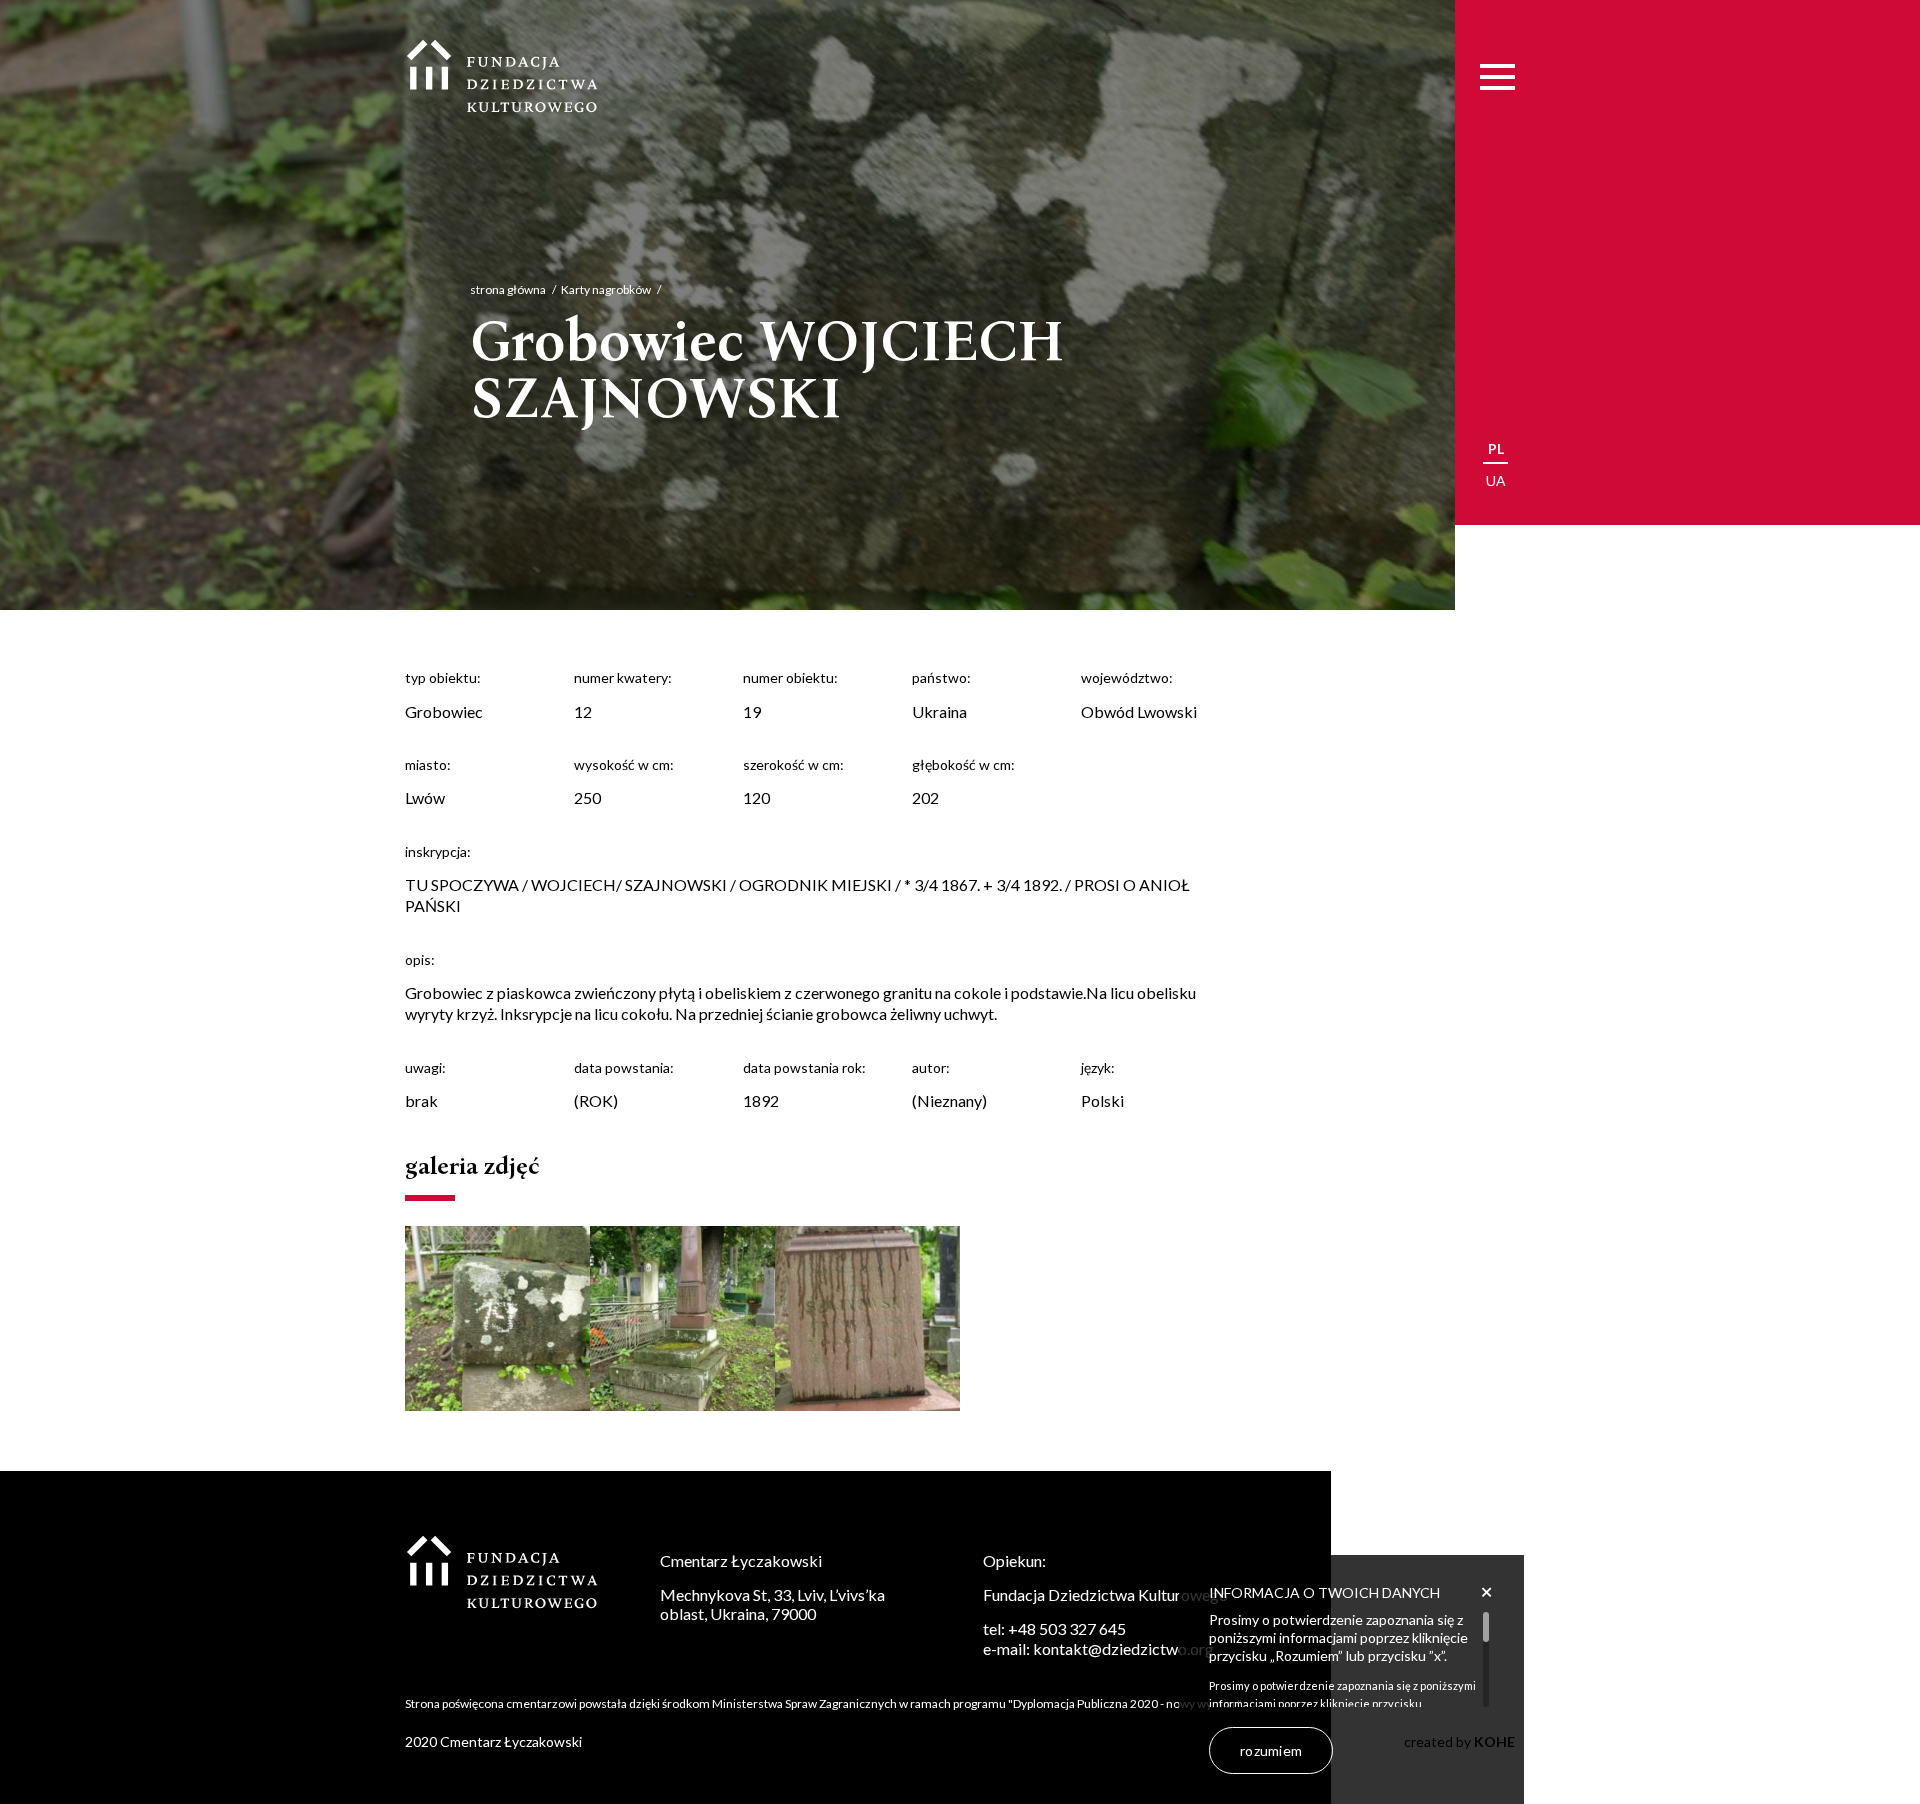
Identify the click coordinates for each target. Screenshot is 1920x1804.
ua (1496, 480)
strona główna (508, 289)
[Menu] (1497, 77)
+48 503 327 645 (1067, 1628)
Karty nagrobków (606, 289)
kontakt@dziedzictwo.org (1123, 1648)
